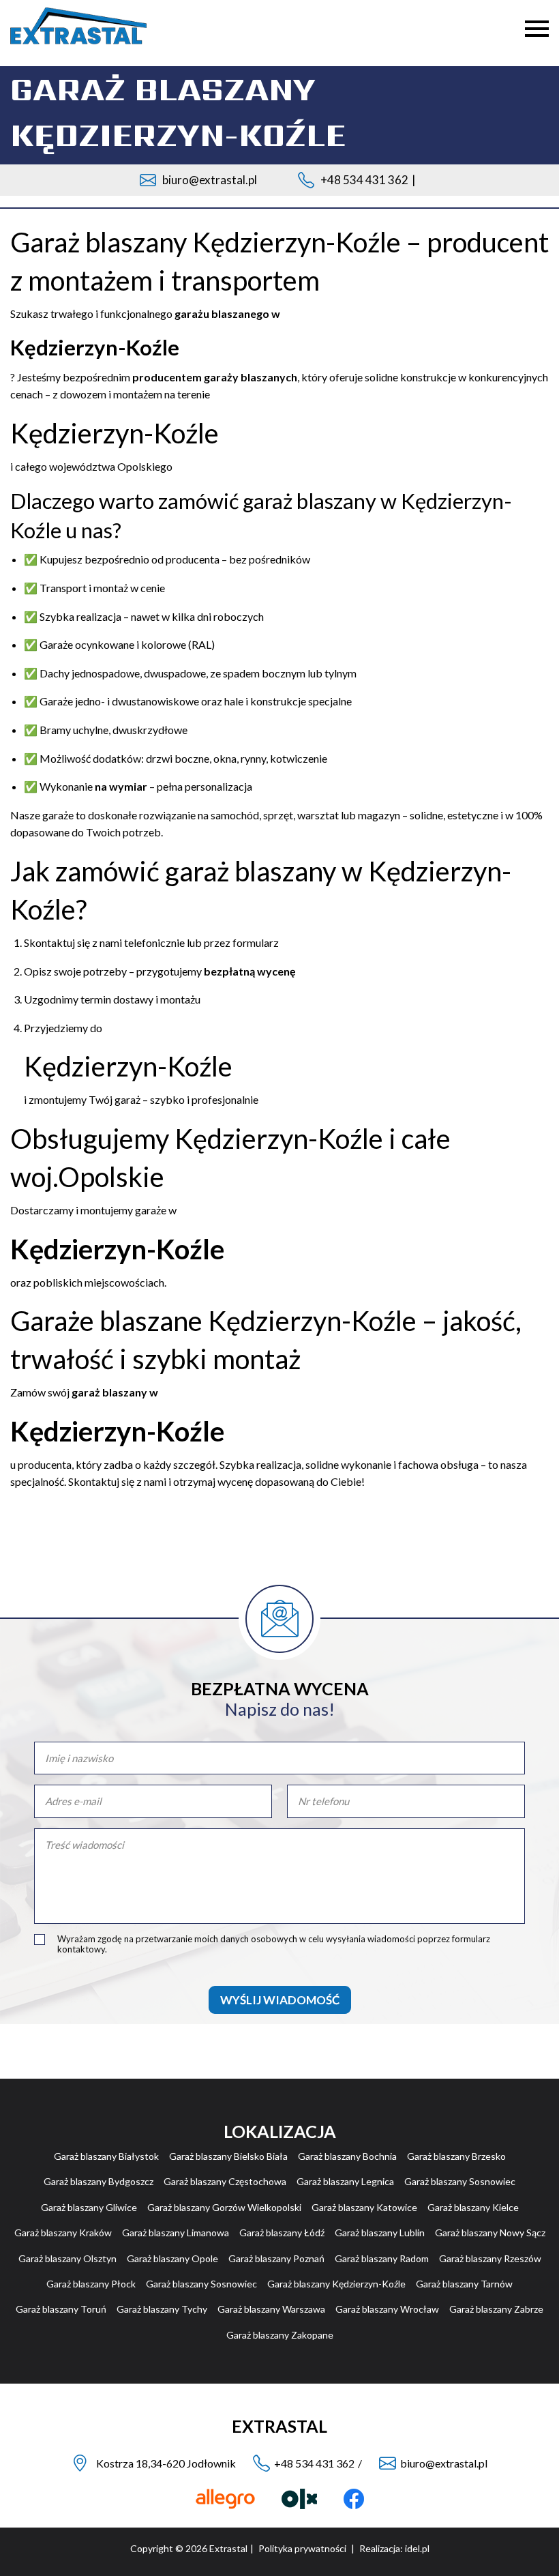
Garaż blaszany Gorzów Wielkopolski (224, 2207)
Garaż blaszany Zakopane (280, 2335)
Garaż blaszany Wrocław (387, 2309)
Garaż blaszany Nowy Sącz (490, 2233)
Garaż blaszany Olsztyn (67, 2258)
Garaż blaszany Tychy (162, 2309)
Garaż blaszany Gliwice (89, 2207)
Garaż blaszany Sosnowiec (460, 2181)
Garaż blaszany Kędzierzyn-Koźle (336, 2284)
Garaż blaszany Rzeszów (490, 2258)
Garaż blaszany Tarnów (464, 2284)
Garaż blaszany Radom (382, 2258)
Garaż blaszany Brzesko (456, 2156)
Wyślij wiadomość (280, 2000)
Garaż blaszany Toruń (61, 2309)
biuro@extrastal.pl (210, 180)
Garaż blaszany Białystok (106, 2156)
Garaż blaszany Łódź (282, 2233)
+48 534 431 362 (364, 180)
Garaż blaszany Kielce (473, 2207)
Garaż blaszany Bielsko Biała (228, 2156)
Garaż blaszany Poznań (276, 2258)
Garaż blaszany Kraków (63, 2233)
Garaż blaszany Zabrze (496, 2309)
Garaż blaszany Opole (172, 2258)
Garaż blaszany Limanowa (176, 2233)
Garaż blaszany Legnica (345, 2181)
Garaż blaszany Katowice (364, 2207)
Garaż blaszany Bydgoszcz (99, 2181)
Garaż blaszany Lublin (380, 2233)
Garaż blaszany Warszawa (271, 2309)
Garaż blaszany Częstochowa (225, 2181)
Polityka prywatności (302, 2548)
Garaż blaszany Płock (91, 2284)
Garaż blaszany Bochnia (347, 2156)
